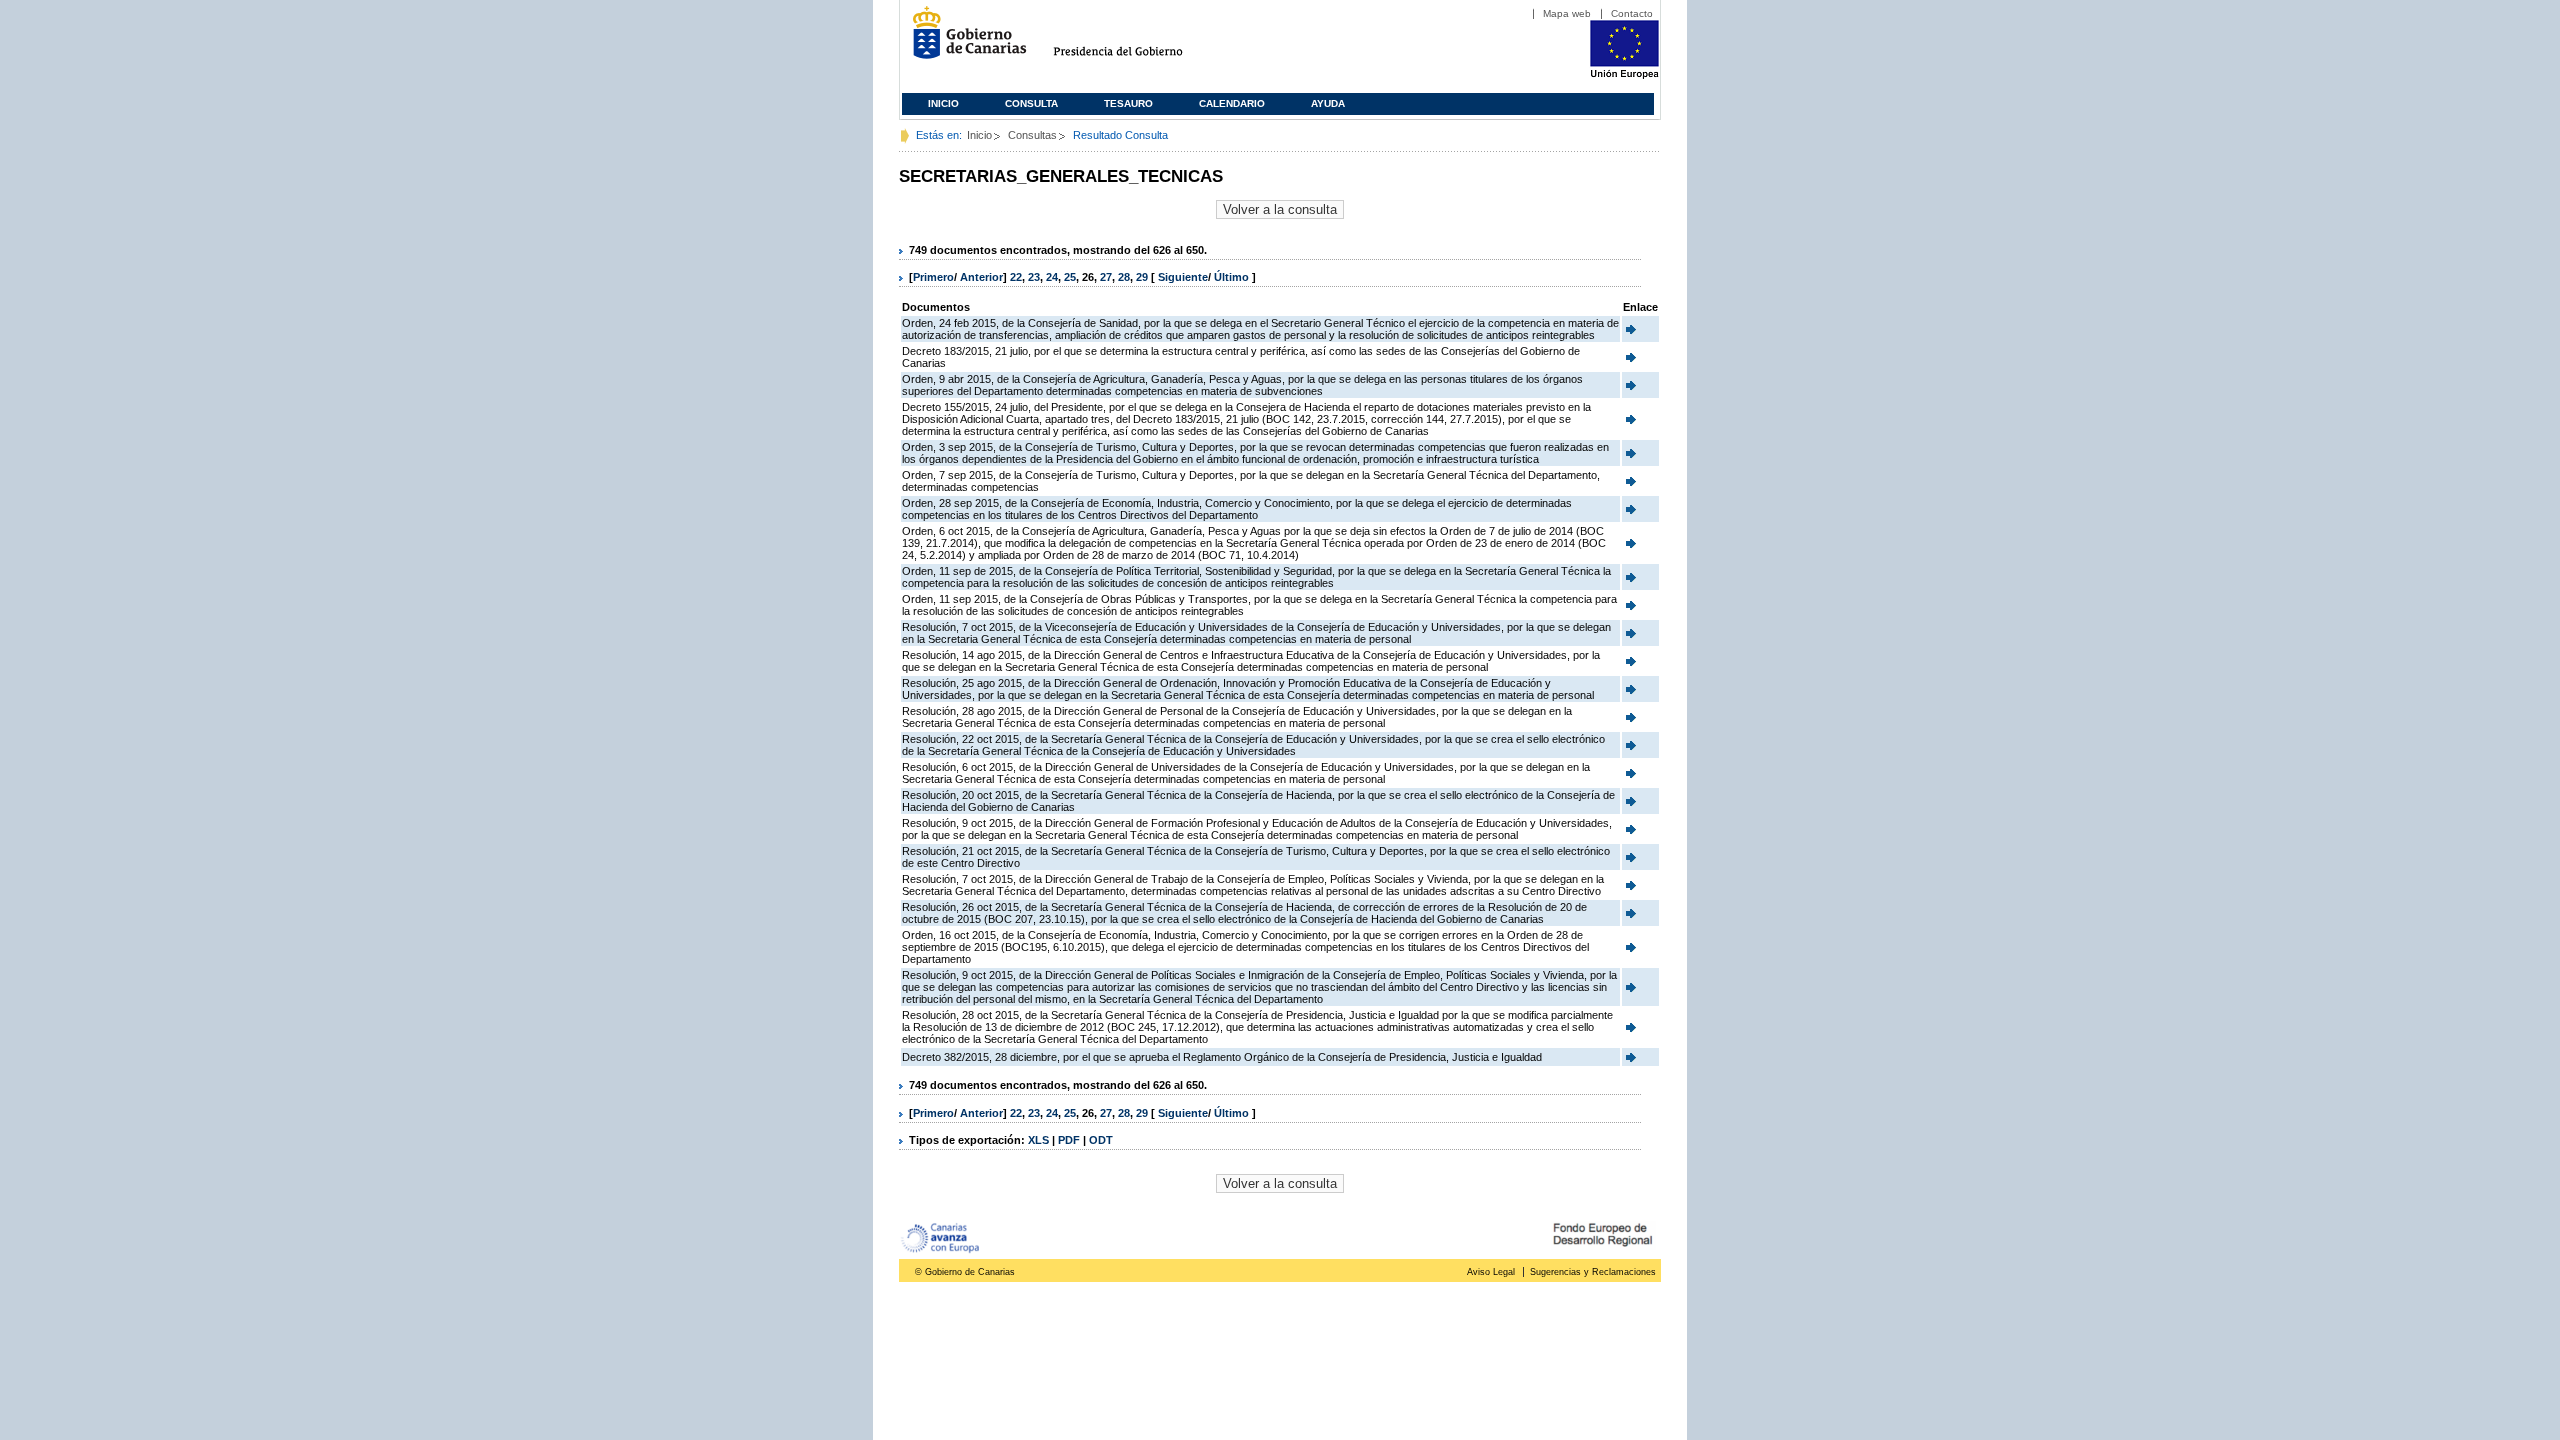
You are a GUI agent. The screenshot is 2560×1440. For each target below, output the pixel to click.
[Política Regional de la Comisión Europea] (1624, 75)
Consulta (1031, 103)
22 (1016, 277)
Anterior (981, 277)
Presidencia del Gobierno (1136, 40)
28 (1124, 277)
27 (1106, 277)
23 (1034, 277)
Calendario (1232, 103)
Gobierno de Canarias (963, 40)
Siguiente (1183, 277)
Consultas (1032, 135)
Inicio (943, 103)
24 (1052, 277)
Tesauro (1128, 103)
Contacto (1632, 13)
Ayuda (1328, 103)
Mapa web (1567, 13)
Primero (933, 277)
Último (1233, 277)
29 (1142, 277)
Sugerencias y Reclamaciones (1593, 1272)
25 (1070, 277)
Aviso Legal (1491, 1272)
